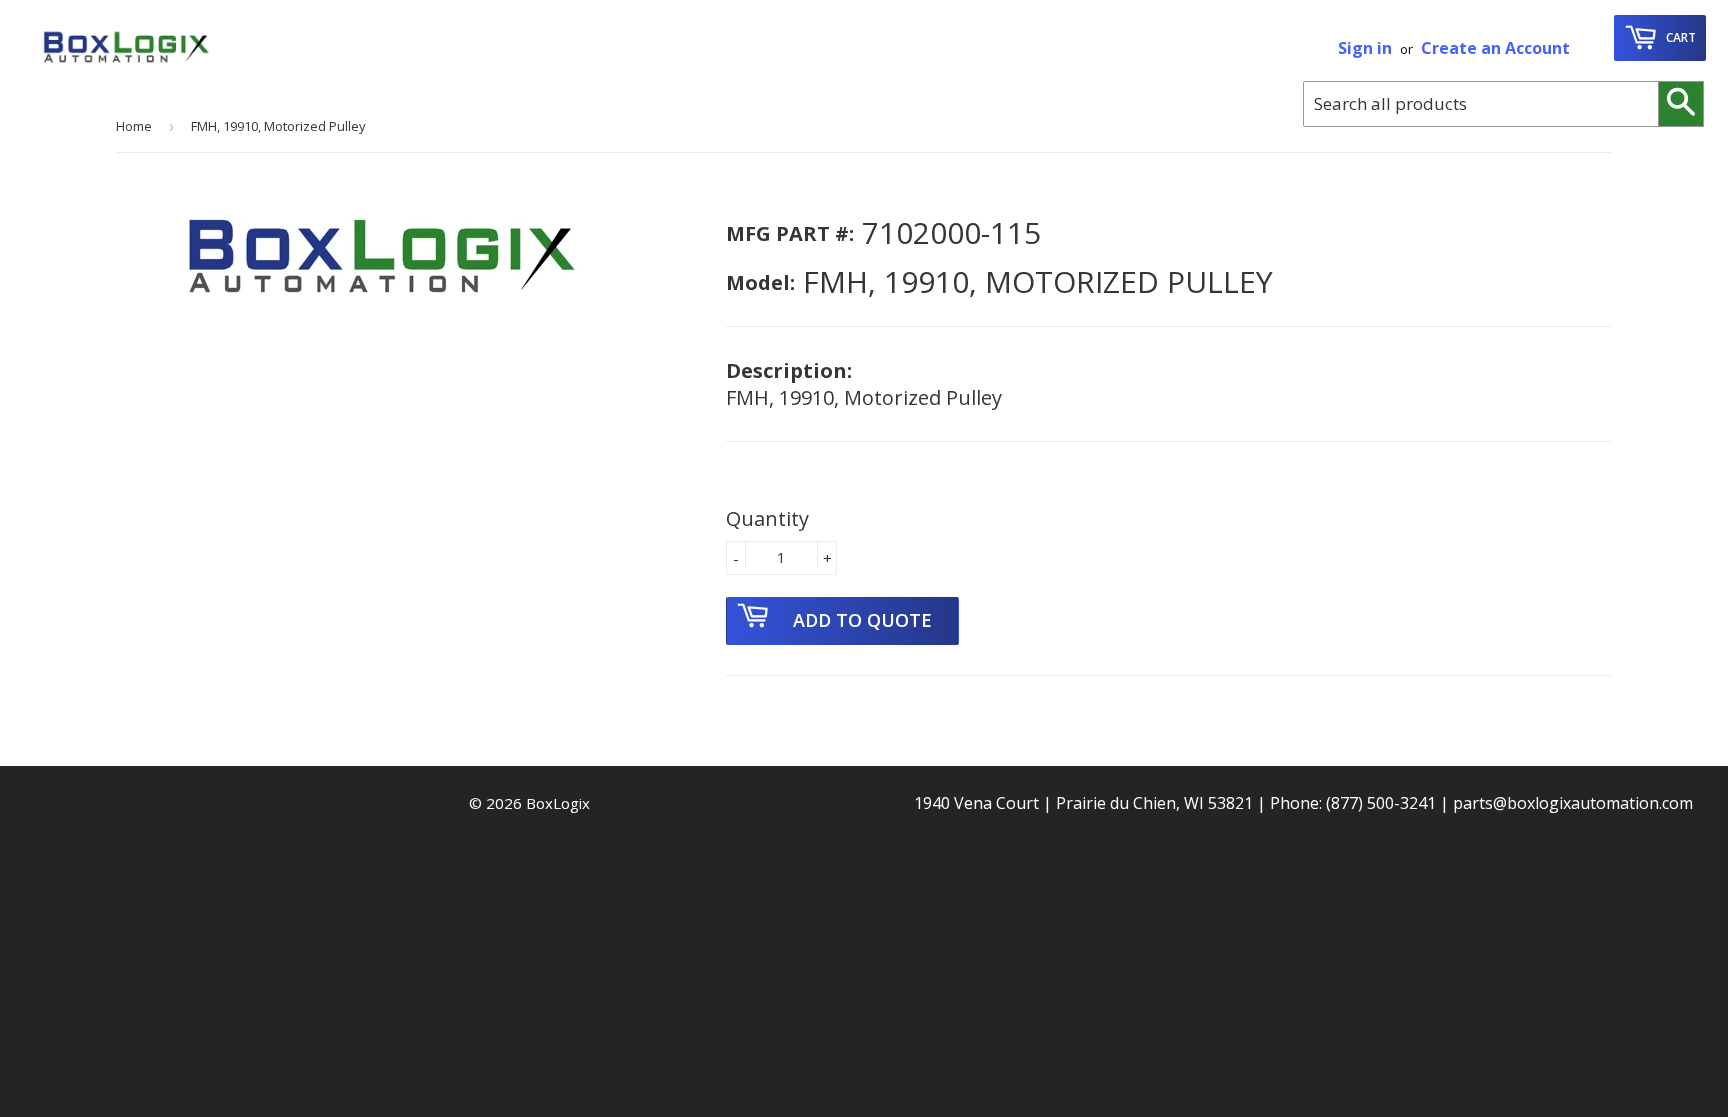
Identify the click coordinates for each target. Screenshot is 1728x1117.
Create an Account (1495, 48)
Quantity (767, 518)
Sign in (1365, 48)
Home (134, 126)
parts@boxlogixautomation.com (1573, 803)
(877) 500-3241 (1381, 803)
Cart (1679, 37)
